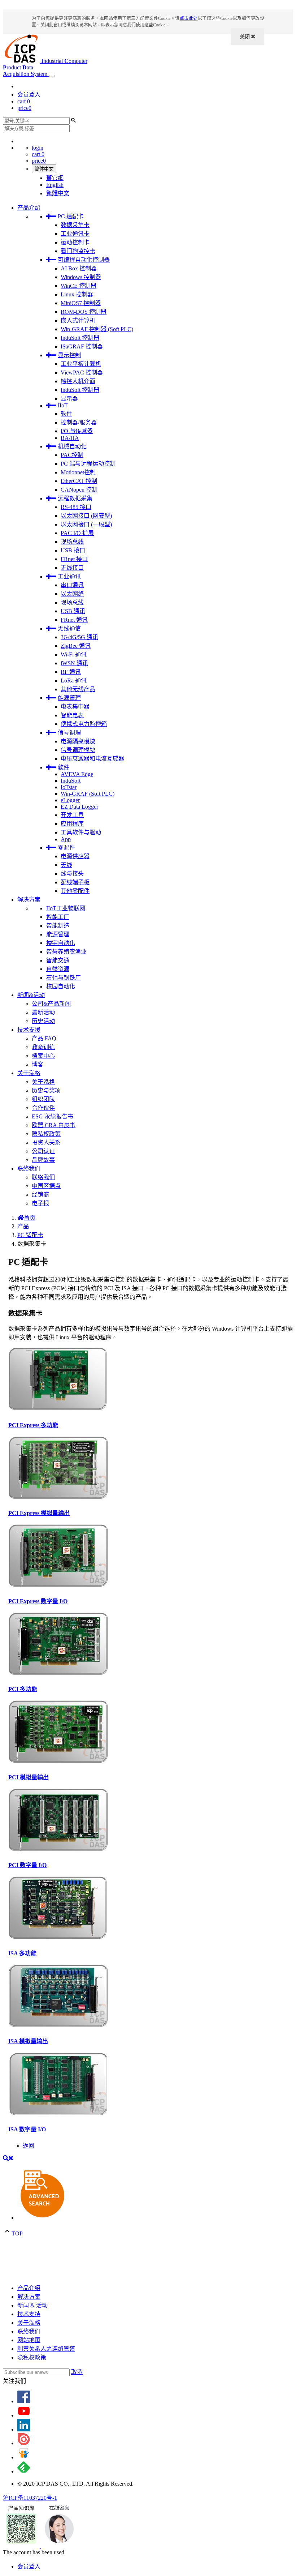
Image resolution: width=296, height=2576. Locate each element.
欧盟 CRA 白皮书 (54, 1125)
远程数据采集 (75, 498)
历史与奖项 (46, 1090)
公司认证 (43, 1151)
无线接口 (72, 568)
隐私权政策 (46, 1134)
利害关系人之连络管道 (46, 2349)
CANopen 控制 (79, 490)
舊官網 (55, 178)
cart (24, 101)
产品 (23, 1226)
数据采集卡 (75, 225)
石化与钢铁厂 (64, 978)
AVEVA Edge (77, 774)
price (24, 108)
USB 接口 (73, 550)
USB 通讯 (73, 611)
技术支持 (29, 2314)
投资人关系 (46, 1142)
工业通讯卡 (75, 234)
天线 (66, 865)
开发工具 (72, 815)
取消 (77, 2372)
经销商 (40, 1195)
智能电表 (72, 715)
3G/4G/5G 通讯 (79, 637)
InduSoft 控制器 (80, 338)
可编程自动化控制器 (84, 260)
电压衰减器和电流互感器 (92, 759)
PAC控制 (72, 455)
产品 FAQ (44, 1038)
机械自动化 (72, 446)
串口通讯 (72, 585)
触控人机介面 (78, 381)
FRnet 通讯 (74, 620)
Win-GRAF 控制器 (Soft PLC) (97, 329)
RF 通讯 (71, 672)
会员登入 (29, 95)
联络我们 (29, 1169)
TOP (17, 2233)
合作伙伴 (43, 1108)
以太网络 (72, 594)
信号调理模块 (78, 750)
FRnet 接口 (74, 559)
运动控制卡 (75, 242)
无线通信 (69, 628)
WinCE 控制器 (79, 286)
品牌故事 (43, 1160)
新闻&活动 (31, 995)
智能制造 (58, 926)
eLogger (70, 800)
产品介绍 (29, 208)
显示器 (69, 399)
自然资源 (58, 969)
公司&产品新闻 (51, 1004)
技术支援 (29, 1030)
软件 (66, 414)
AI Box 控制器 (79, 268)
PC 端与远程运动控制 (88, 464)
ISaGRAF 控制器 (82, 346)
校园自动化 (61, 986)
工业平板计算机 (81, 364)
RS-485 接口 (76, 507)
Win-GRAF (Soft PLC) (88, 794)
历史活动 (43, 1021)
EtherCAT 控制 (79, 481)
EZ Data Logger (79, 807)
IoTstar (69, 787)
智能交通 (58, 960)
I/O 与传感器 (77, 431)
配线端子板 (75, 882)
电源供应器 (75, 856)
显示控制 (69, 355)
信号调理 (69, 733)
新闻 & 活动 (32, 2305)
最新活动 (43, 1012)
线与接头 (72, 874)
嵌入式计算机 (78, 320)
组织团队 (43, 1099)
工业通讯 (69, 576)
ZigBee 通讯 (76, 646)
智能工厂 (58, 917)
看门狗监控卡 (78, 251)
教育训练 (43, 1047)
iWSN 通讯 (74, 663)
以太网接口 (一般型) (86, 524)
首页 (30, 1218)
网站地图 (29, 2340)
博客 (38, 1064)
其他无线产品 (78, 689)
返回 (29, 2146)
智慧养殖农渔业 (66, 952)
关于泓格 (29, 1073)
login (38, 148)
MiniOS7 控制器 (81, 303)
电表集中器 (75, 707)
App (66, 839)
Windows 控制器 (81, 277)
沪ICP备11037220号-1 (30, 2498)
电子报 (40, 1203)
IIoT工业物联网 (66, 908)
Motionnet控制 (78, 472)
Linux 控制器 (77, 294)
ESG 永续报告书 (53, 1116)
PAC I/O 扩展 (77, 533)
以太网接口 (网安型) (86, 516)
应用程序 (72, 824)
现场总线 (72, 542)
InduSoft (71, 781)
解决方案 (29, 900)
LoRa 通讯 (74, 681)
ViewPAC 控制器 (82, 373)
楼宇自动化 (61, 943)
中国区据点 (46, 1186)
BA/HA (70, 438)
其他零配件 (75, 891)
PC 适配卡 (71, 216)
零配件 (66, 848)
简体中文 (44, 169)
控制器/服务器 (79, 422)
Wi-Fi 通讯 (74, 654)
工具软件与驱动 (81, 832)
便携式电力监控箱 (84, 724)
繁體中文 (58, 193)
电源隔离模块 (78, 741)
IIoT (63, 405)
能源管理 (69, 698)
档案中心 (43, 1056)
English (55, 185)
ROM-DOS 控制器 (84, 312)
